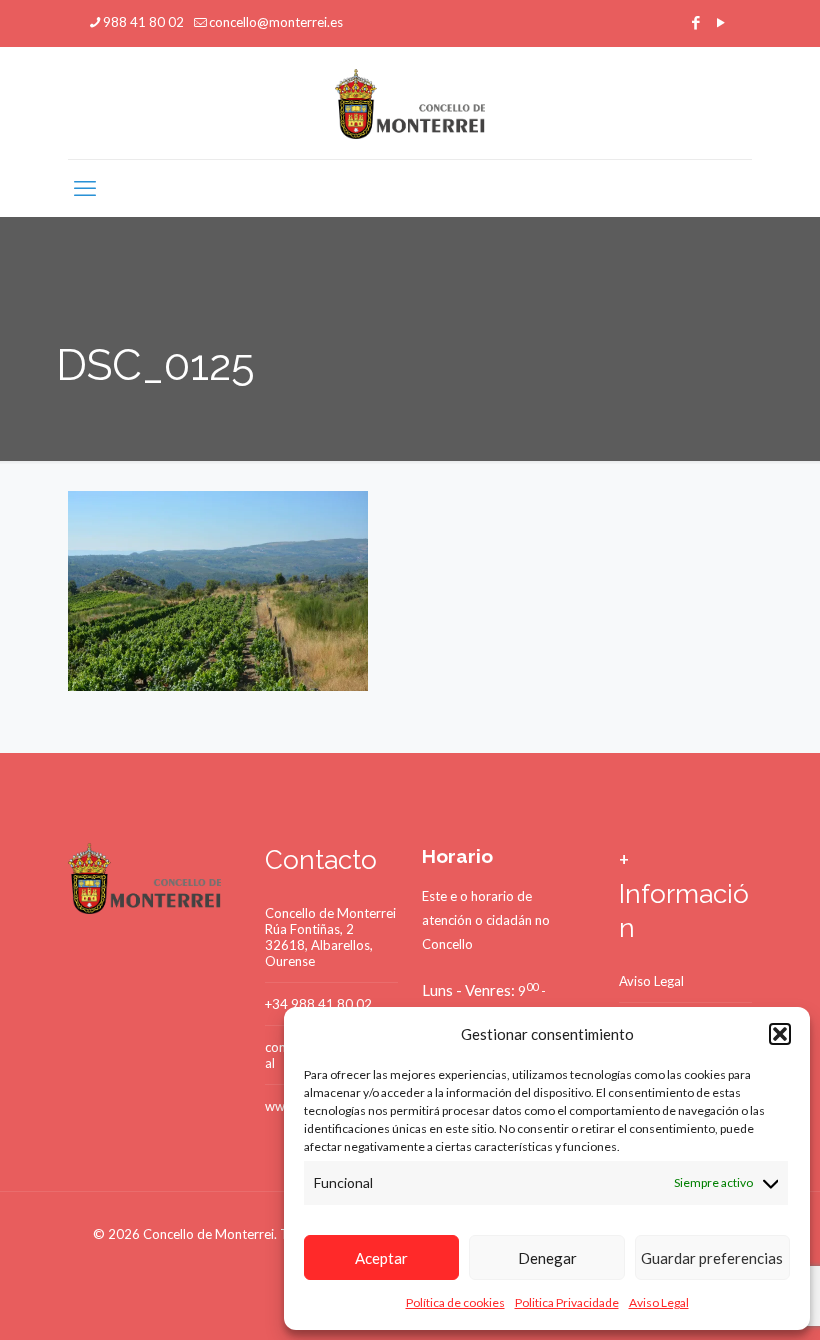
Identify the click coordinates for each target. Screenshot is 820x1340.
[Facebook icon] (695, 22)
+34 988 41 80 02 (318, 1004)
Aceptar (381, 1258)
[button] (780, 1034)
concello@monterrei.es (276, 22)
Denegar (547, 1258)
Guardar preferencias (712, 1258)
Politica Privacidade (567, 1302)
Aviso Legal (659, 1302)
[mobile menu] (85, 188)
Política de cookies (455, 1302)
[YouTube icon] (720, 22)
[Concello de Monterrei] (410, 103)
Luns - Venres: (468, 990)
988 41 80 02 (143, 22)
